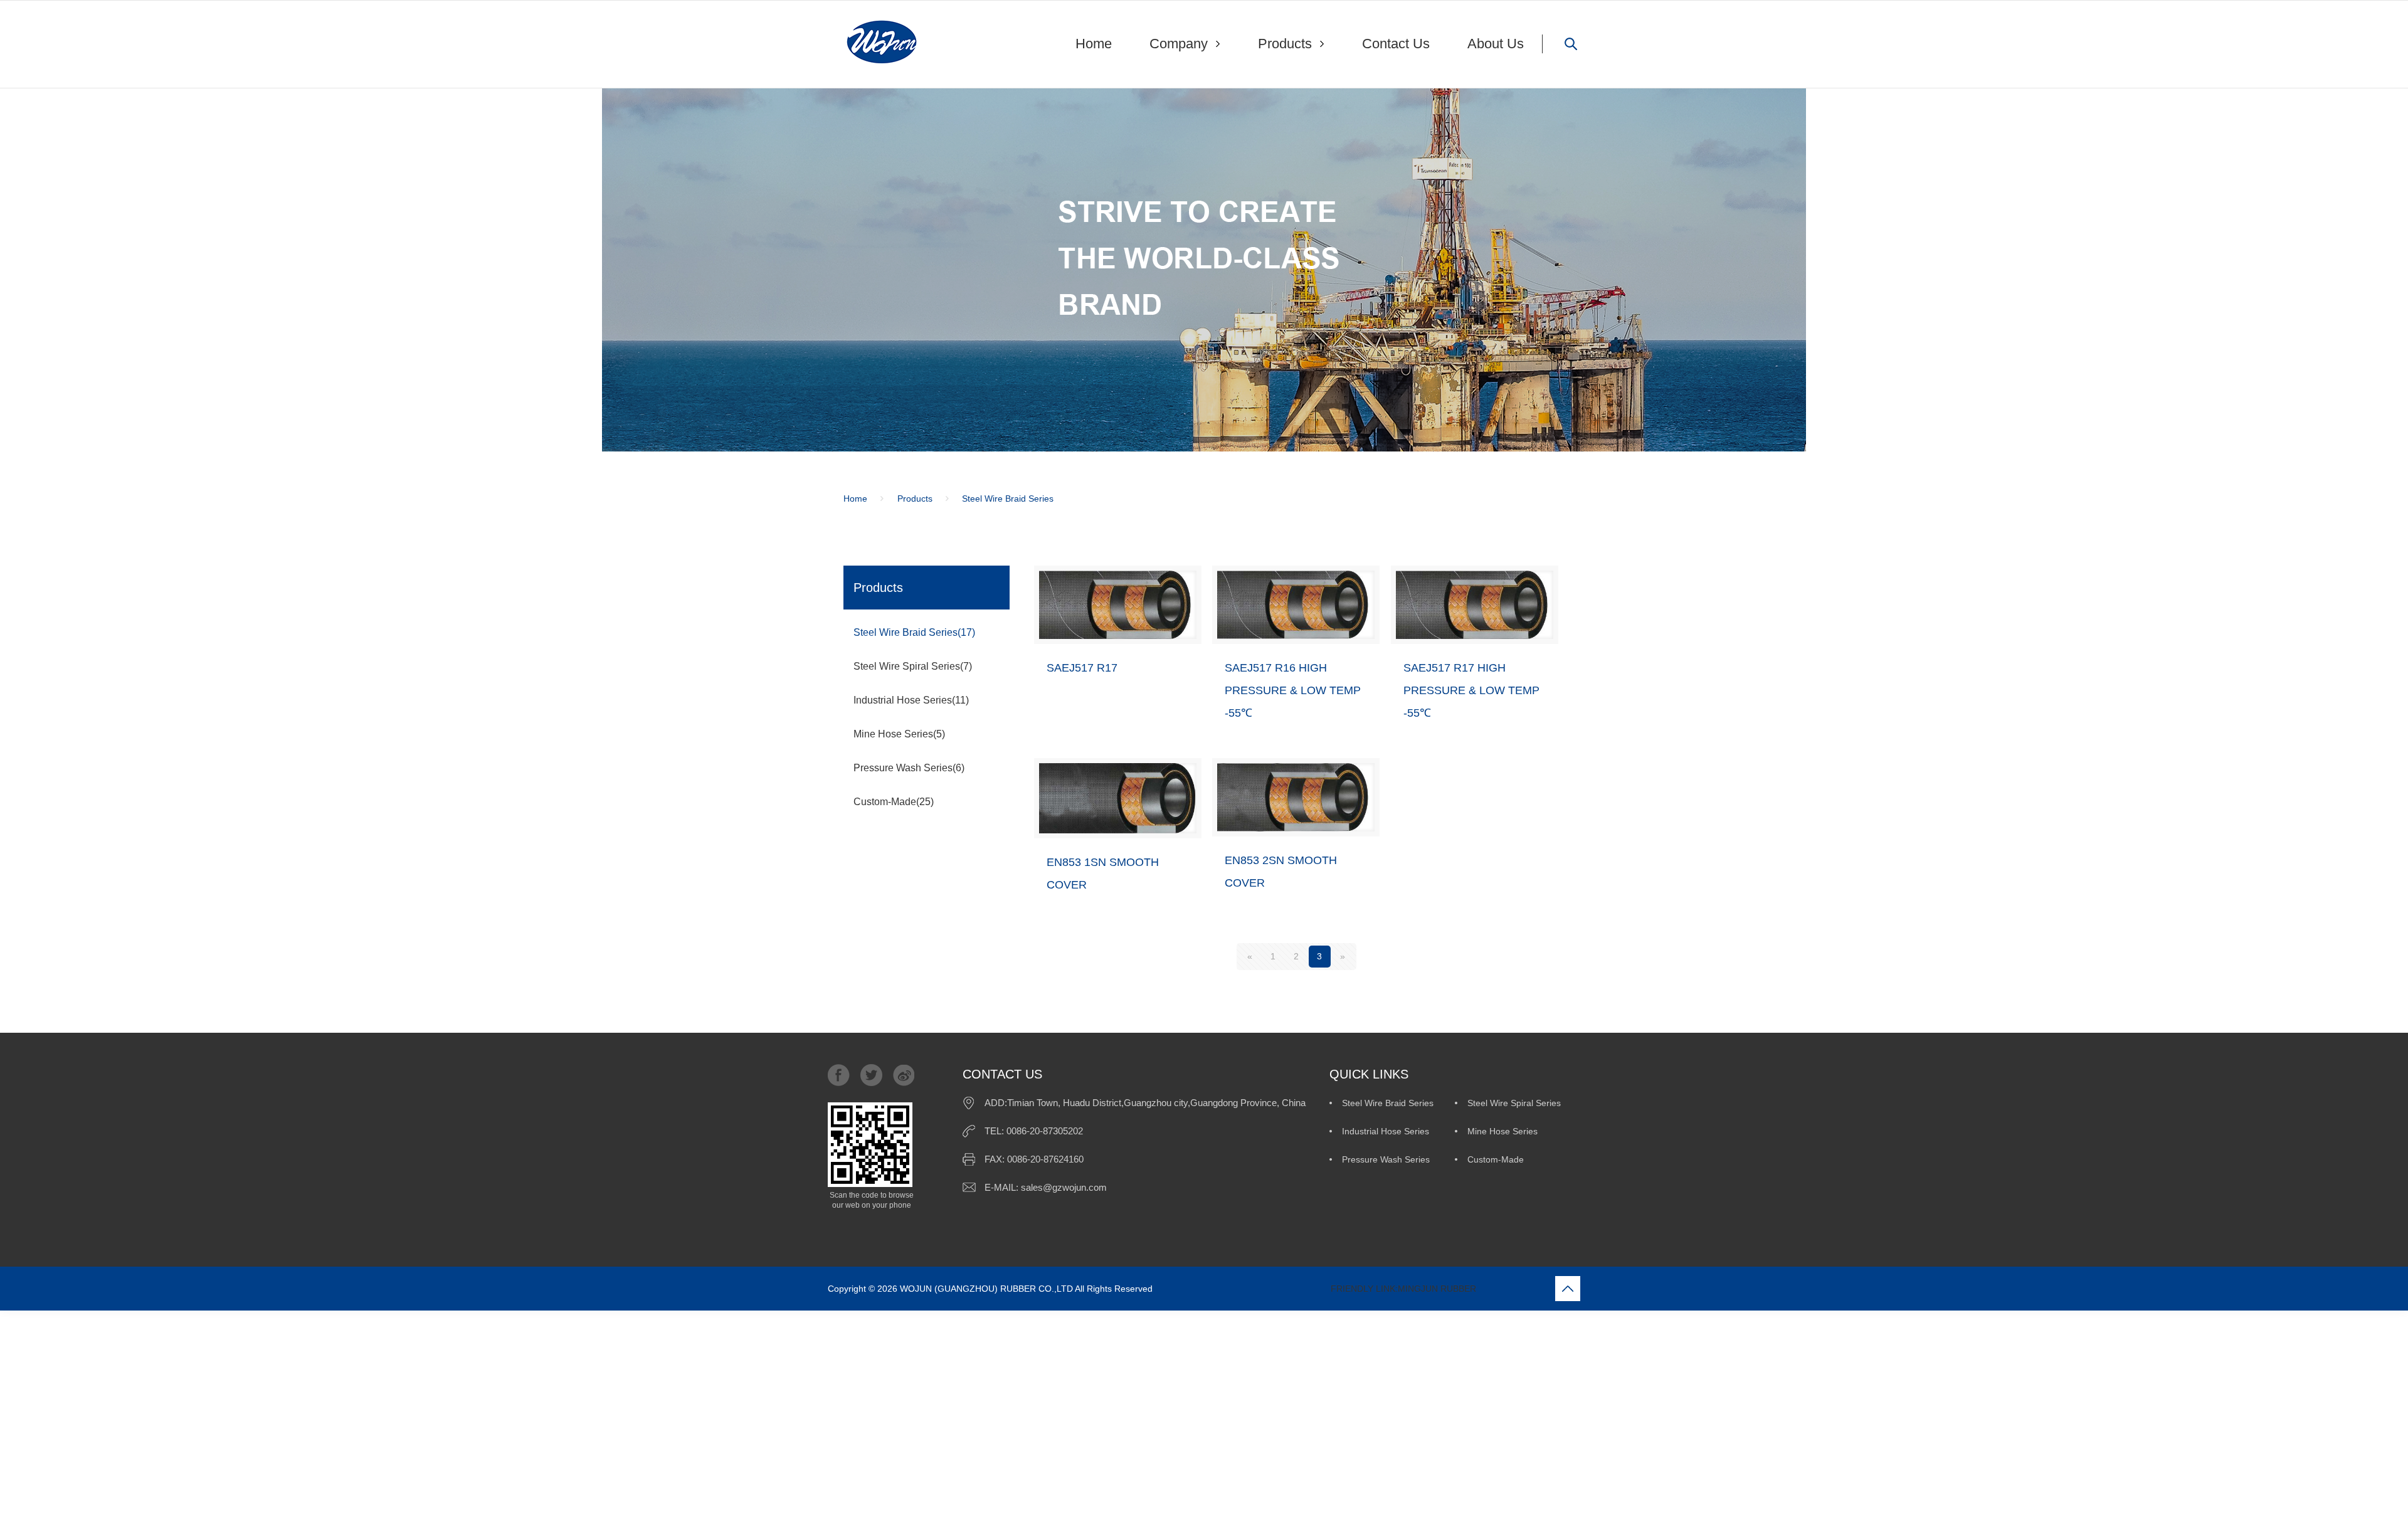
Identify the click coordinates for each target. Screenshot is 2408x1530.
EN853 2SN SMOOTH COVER (1281, 872)
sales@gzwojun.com (1064, 1187)
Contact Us (1396, 44)
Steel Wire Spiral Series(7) (913, 666)
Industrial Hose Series (1386, 1131)
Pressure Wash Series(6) (909, 768)
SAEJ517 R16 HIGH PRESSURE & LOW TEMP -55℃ (1293, 690)
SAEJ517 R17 (1082, 668)
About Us (1496, 44)
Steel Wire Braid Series (1388, 1103)
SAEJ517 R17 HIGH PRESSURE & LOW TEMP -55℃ (1471, 690)
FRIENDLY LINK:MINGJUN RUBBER (1316, 1289)
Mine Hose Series (1502, 1131)
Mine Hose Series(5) (899, 734)
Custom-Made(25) (894, 802)
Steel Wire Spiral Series (1514, 1103)
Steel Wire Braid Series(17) (914, 632)
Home (1094, 44)
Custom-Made (1496, 1159)
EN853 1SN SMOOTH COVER (1103, 873)
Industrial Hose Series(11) (911, 700)
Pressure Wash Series (1386, 1159)
